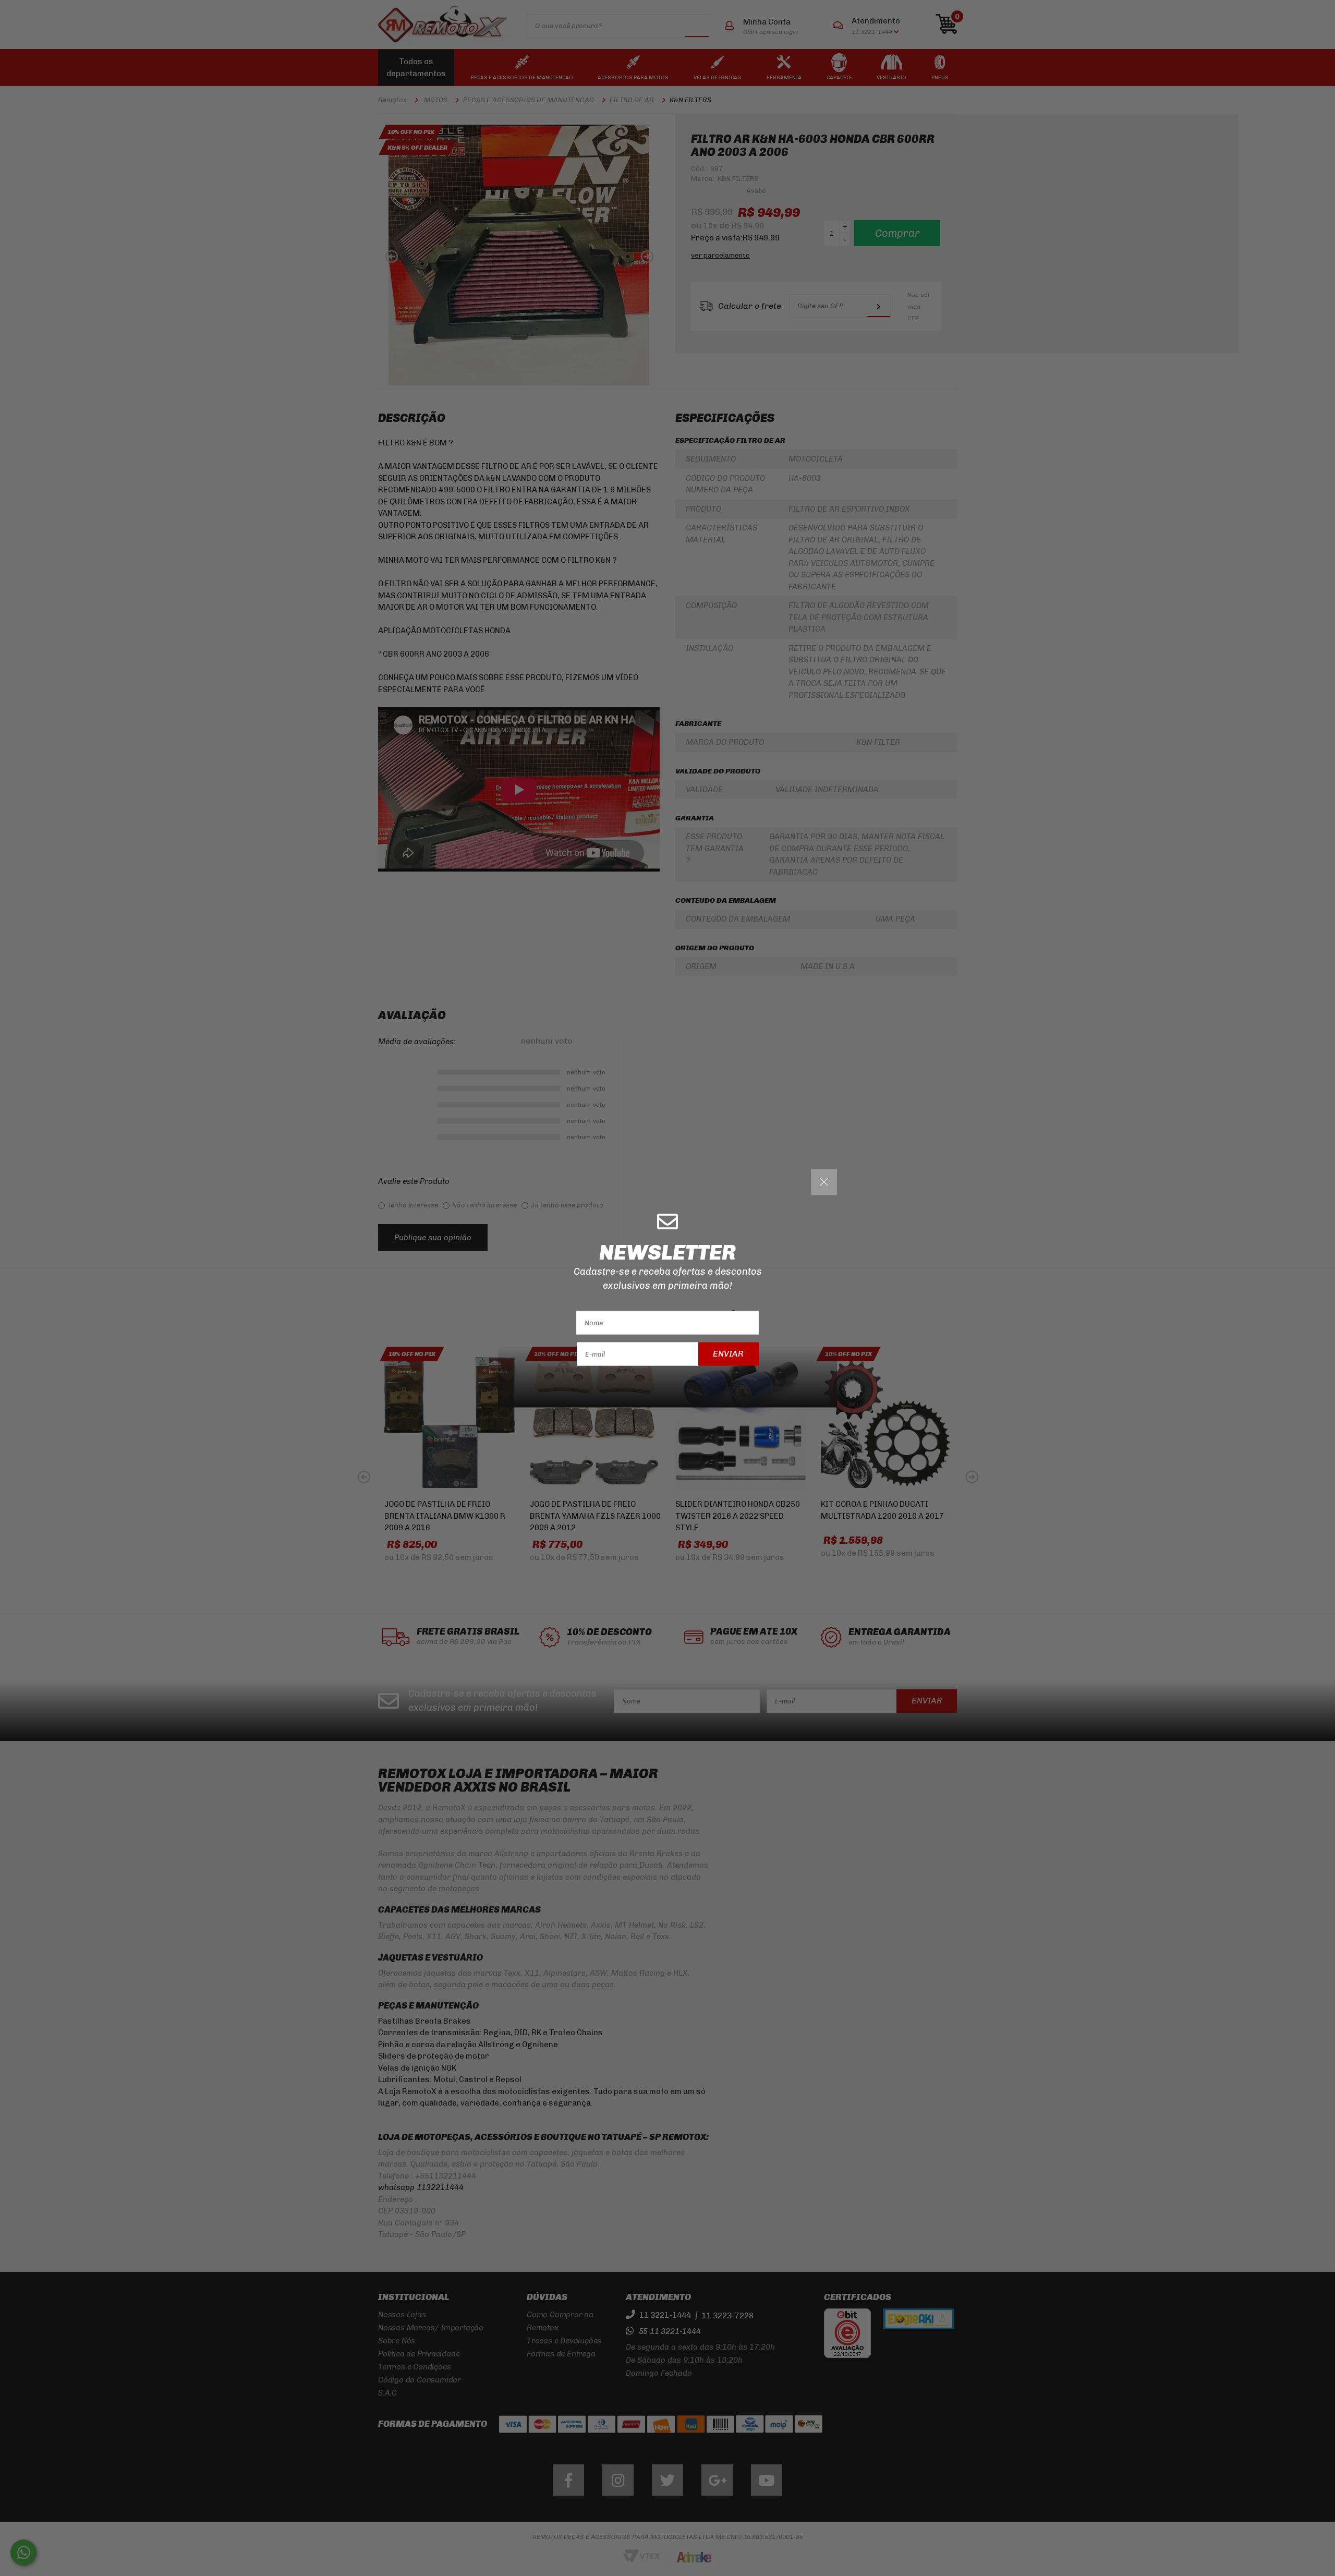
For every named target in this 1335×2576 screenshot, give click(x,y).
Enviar (728, 1354)
